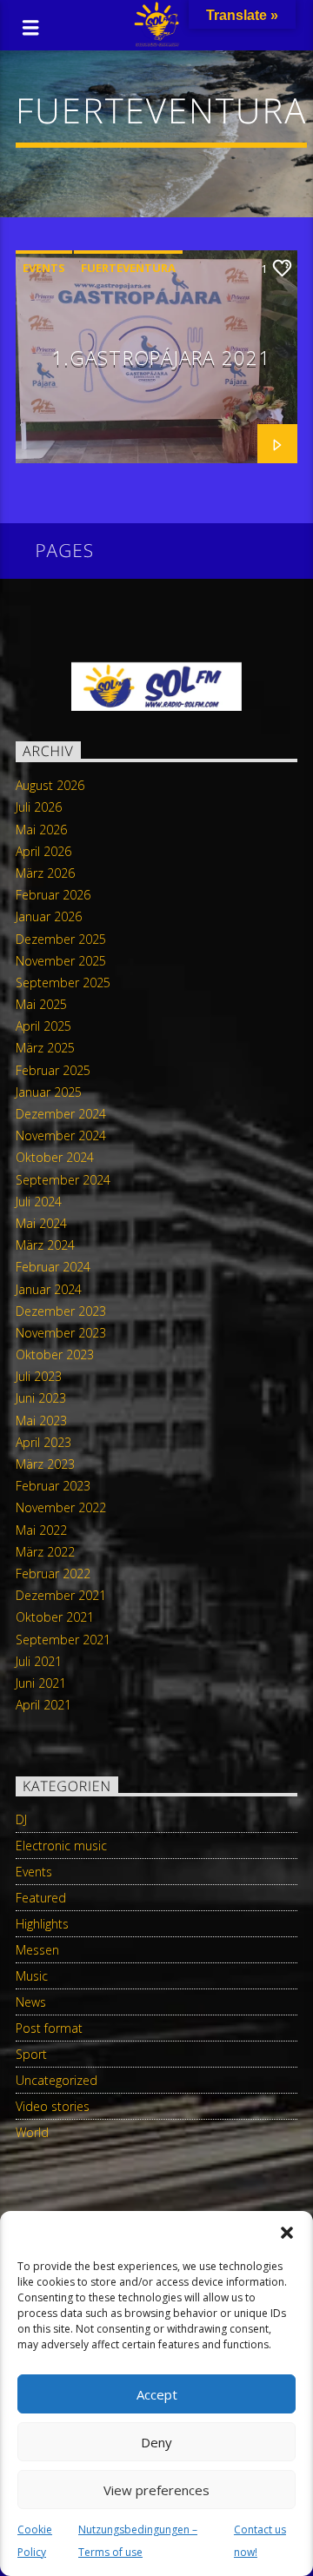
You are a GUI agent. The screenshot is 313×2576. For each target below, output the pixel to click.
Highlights (42, 1924)
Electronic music (61, 1846)
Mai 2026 (41, 830)
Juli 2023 (39, 1376)
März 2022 (45, 1552)
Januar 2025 (49, 1092)
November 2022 (61, 1507)
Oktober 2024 (55, 1157)
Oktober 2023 (55, 1354)
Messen (37, 1950)
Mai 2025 (41, 1004)
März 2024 (45, 1245)
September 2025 (63, 983)
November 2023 (61, 1333)
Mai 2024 (41, 1223)
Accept (157, 2394)
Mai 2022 (41, 1530)
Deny (156, 2442)
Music (32, 1976)
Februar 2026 (53, 895)
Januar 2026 (49, 916)
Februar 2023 (53, 1486)
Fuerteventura (128, 268)
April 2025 (43, 1026)
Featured (41, 1898)
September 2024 (63, 1180)
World (32, 2132)
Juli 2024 (39, 1202)
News (31, 2002)
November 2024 (61, 1135)
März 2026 (45, 873)
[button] (287, 2233)
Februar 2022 (53, 1573)
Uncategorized (57, 2080)
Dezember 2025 (61, 939)
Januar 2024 (49, 1289)
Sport (31, 2054)
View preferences (156, 2490)
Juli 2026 (39, 807)
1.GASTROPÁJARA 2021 (161, 358)
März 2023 (45, 1464)
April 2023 (43, 1442)
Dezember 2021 (61, 1595)
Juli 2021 (39, 1661)
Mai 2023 (41, 1421)
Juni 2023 (41, 1398)
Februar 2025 (53, 1070)
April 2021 (43, 1705)
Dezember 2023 (61, 1311)
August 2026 (50, 785)
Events (44, 268)
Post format (49, 2028)
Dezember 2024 (61, 1114)
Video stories (53, 2106)
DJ (21, 1819)
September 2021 (63, 1640)
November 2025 (61, 961)
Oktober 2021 (55, 1617)
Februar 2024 (53, 1267)
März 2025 (45, 1048)
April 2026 (43, 851)
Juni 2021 (41, 1683)
